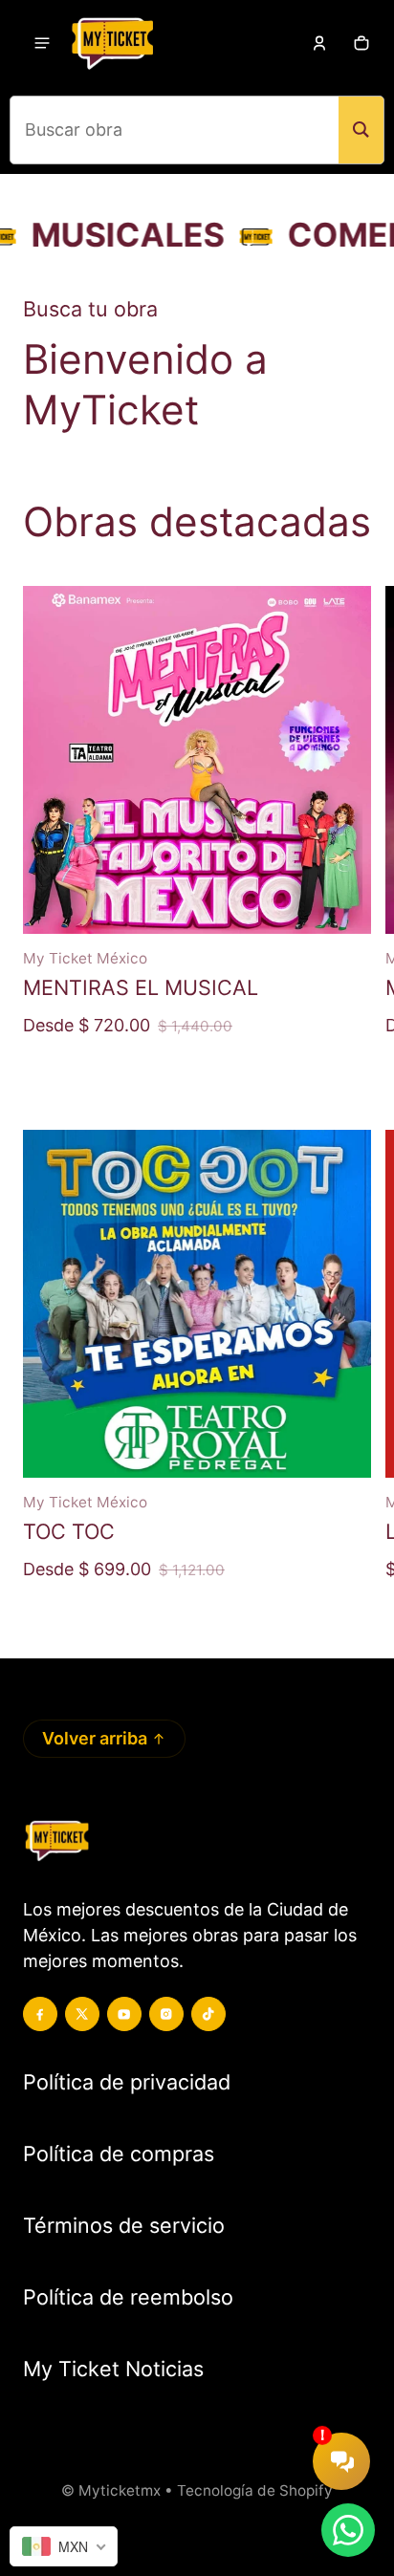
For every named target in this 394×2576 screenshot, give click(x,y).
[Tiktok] (208, 2014)
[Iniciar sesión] (319, 43)
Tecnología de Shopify (255, 2490)
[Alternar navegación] (42, 43)
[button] (361, 43)
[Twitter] (82, 2014)
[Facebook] (40, 2014)
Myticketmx (120, 2490)
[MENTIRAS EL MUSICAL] (197, 760)
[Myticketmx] (112, 43)
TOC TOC (69, 1531)
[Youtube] (124, 2014)
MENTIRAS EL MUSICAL (141, 987)
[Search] (361, 130)
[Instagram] (166, 2014)
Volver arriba (95, 1738)
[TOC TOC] (197, 1304)
